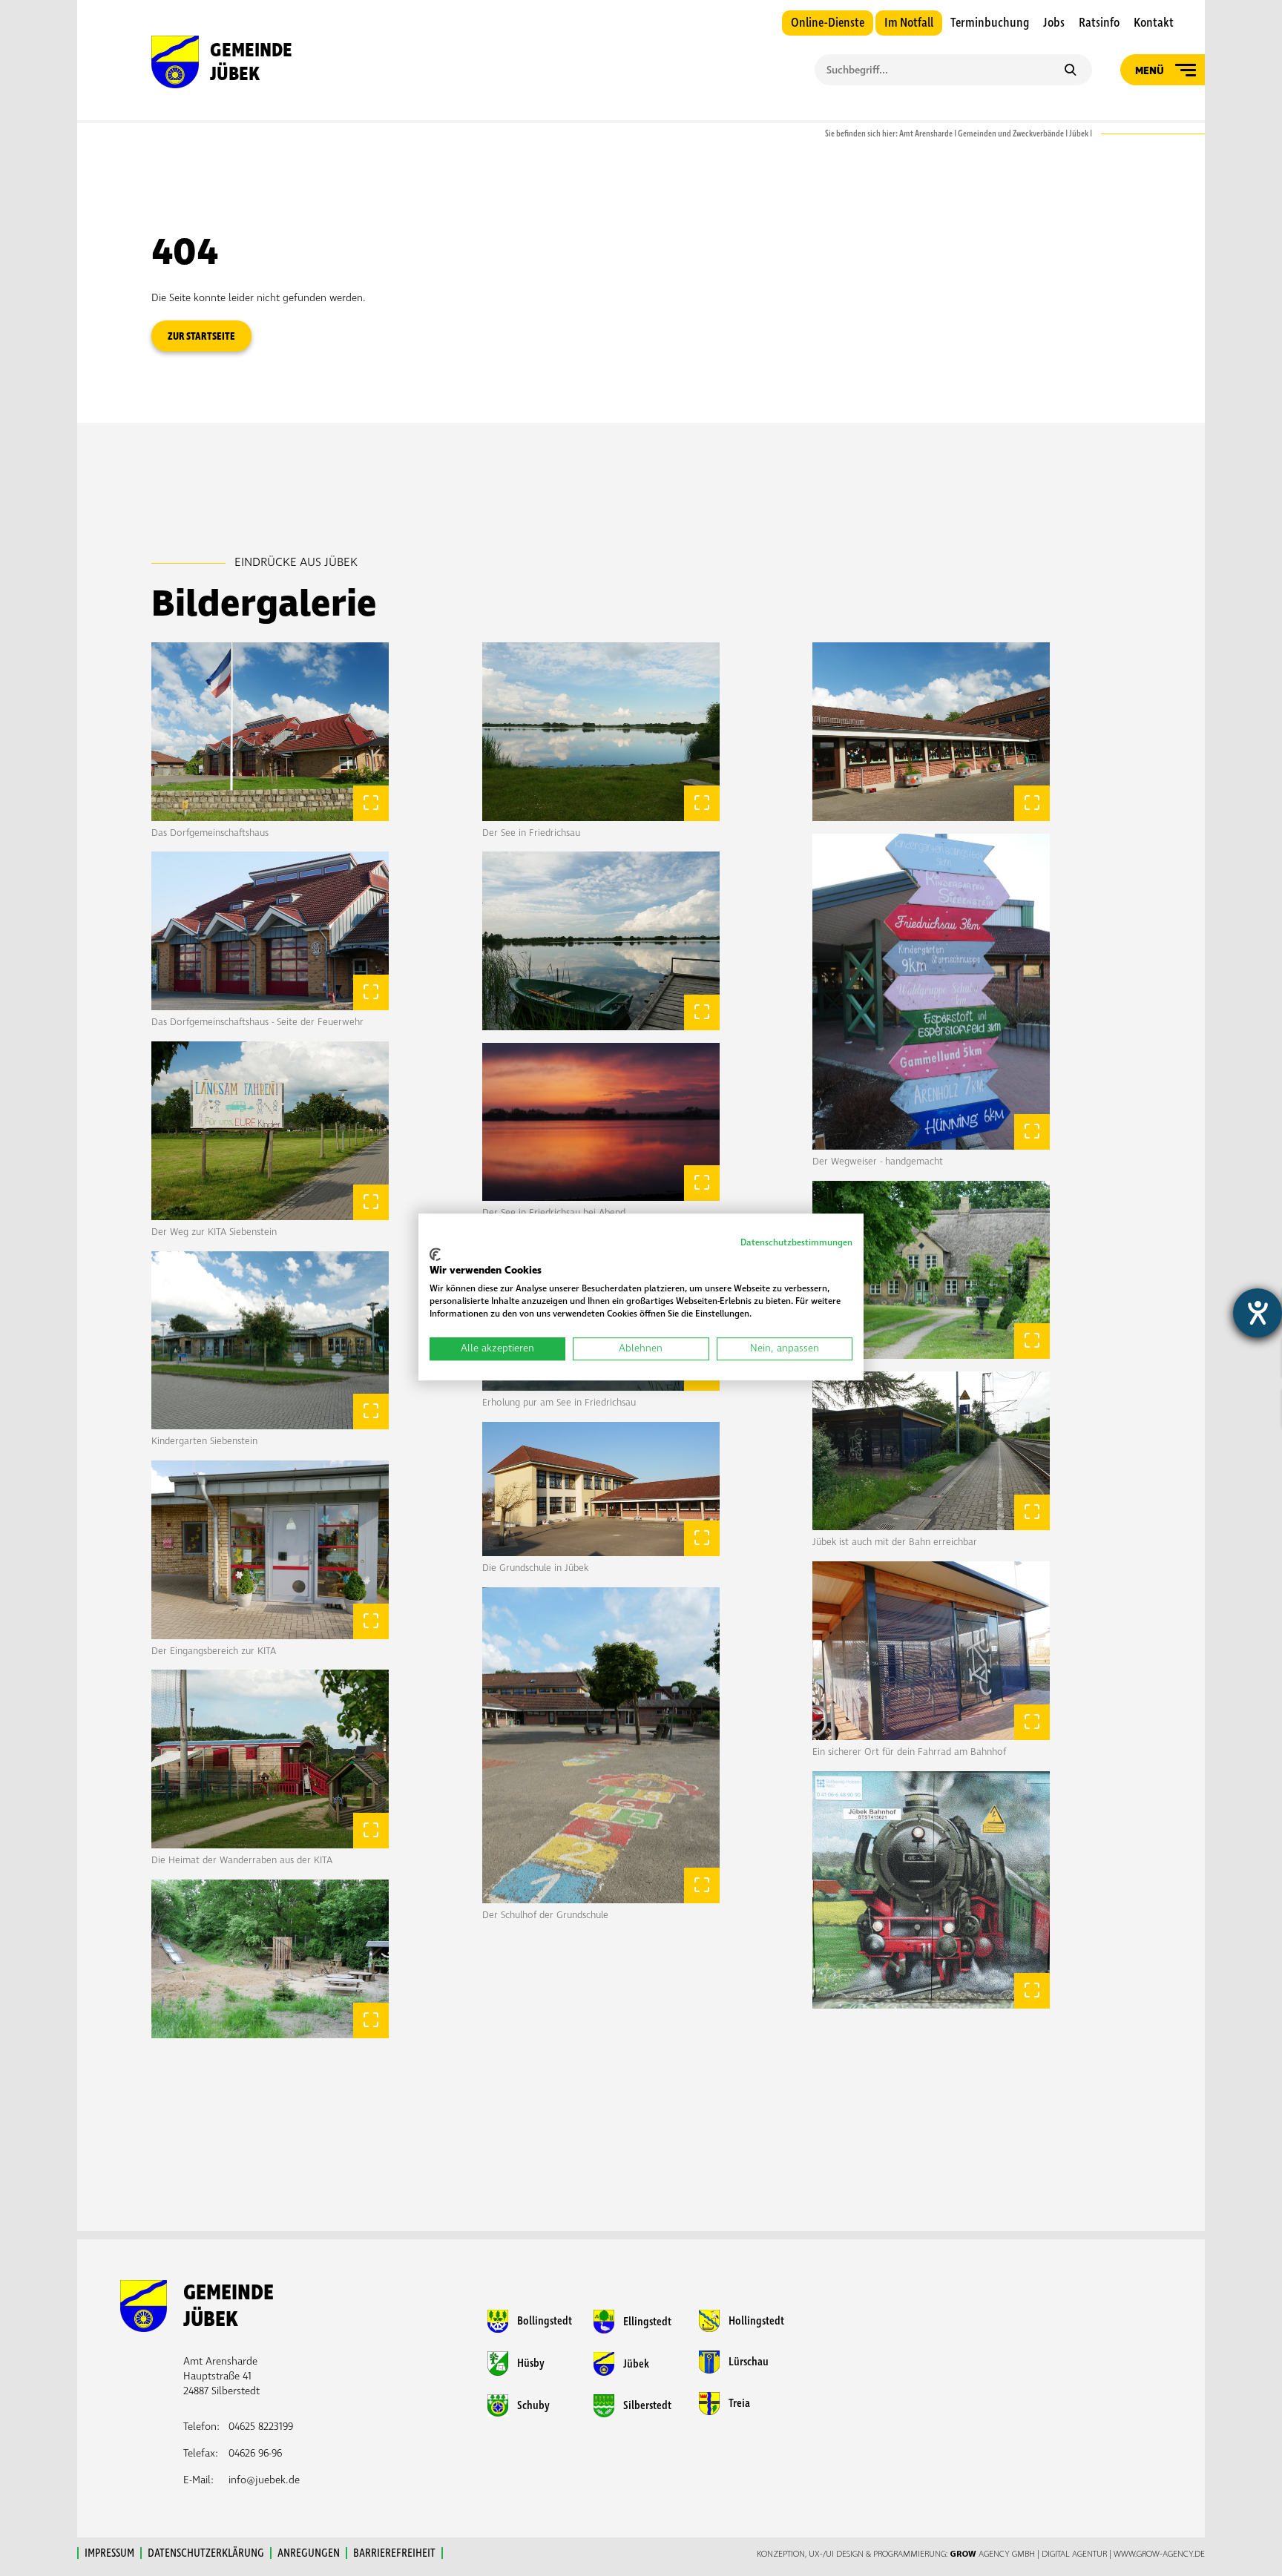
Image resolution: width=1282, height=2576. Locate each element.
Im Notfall (909, 23)
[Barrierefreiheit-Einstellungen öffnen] (1258, 1313)
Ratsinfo (1099, 23)
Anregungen (309, 2553)
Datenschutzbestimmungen (796, 1243)
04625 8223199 (261, 2427)
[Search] (1070, 71)
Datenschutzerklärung (206, 2553)
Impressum (109, 2553)
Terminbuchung (990, 23)
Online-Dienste (828, 23)
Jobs (1054, 23)
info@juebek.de (264, 2480)
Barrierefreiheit (394, 2553)
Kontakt (1154, 23)
